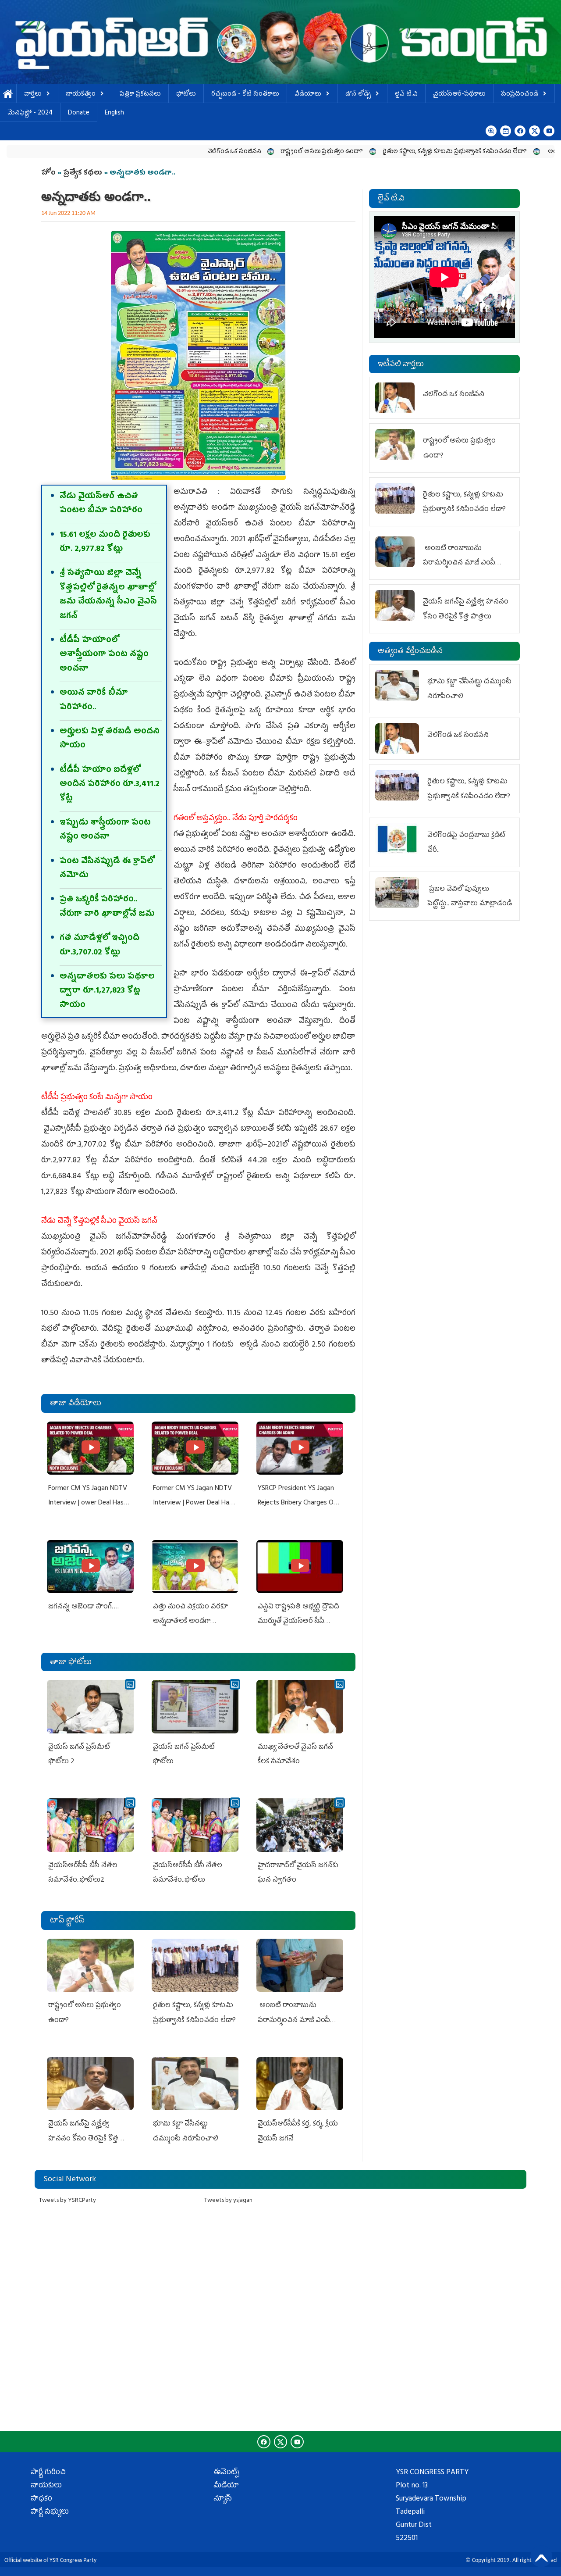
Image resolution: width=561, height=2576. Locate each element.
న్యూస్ (223, 2499)
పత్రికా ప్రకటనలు (140, 95)
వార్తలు (33, 95)
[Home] (280, 42)
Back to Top (541, 2556)
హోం (48, 173)
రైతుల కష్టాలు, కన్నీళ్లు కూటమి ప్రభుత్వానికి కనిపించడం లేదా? (380, 152)
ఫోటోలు (186, 95)
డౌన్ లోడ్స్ (358, 95)
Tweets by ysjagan (228, 2201)
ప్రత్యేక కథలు (83, 173)
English (114, 113)
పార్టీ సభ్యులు (50, 2512)
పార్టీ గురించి (48, 2473)
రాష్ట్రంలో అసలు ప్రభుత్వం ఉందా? (247, 152)
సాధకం (41, 2499)
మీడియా (226, 2486)
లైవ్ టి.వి (406, 95)
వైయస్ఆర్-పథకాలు (459, 95)
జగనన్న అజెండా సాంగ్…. (83, 1607)
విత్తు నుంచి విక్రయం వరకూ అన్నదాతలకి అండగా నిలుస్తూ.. (190, 1622)
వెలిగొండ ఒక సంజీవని (160, 152)
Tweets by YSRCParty (67, 2201)
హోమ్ (8, 95)
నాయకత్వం (81, 95)
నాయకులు (46, 2486)
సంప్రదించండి (520, 95)
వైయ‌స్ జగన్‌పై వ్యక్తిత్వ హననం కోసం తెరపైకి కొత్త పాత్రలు (83, 2139)
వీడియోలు (308, 95)
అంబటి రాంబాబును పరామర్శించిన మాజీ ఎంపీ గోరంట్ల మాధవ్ (294, 2020)
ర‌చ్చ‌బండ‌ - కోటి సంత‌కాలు (245, 95)
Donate (79, 113)
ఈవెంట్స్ (226, 2473)
